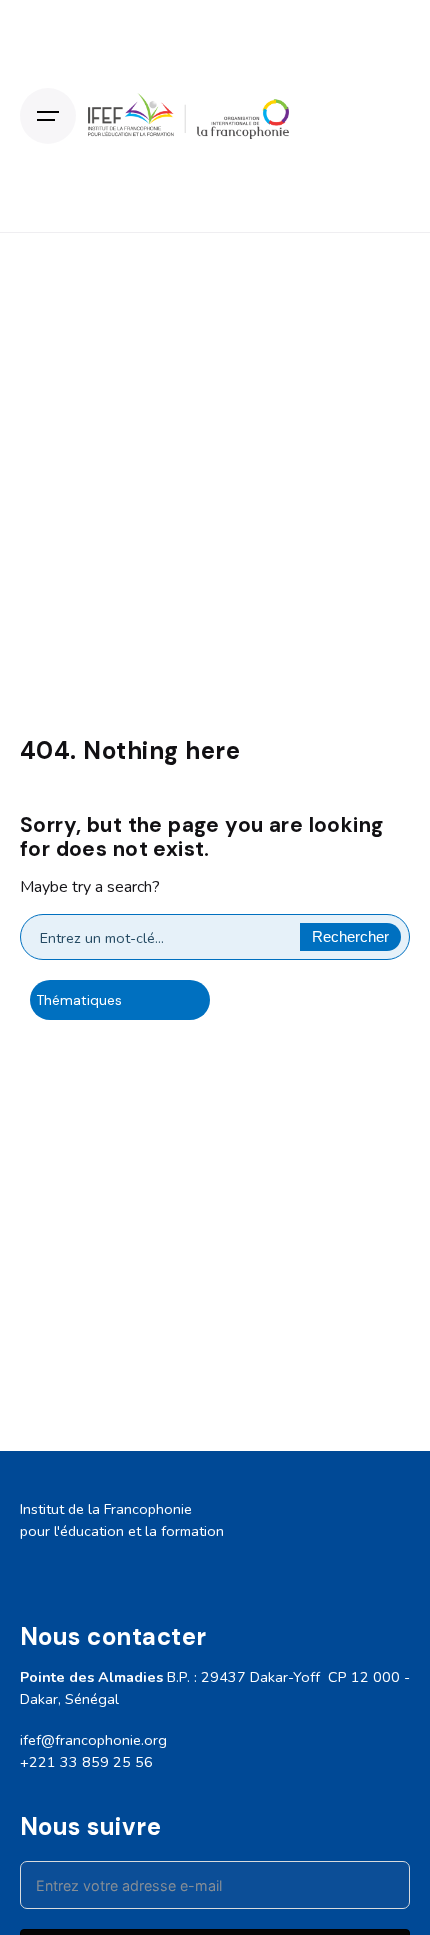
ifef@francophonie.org (93, 1740)
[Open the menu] (48, 116)
